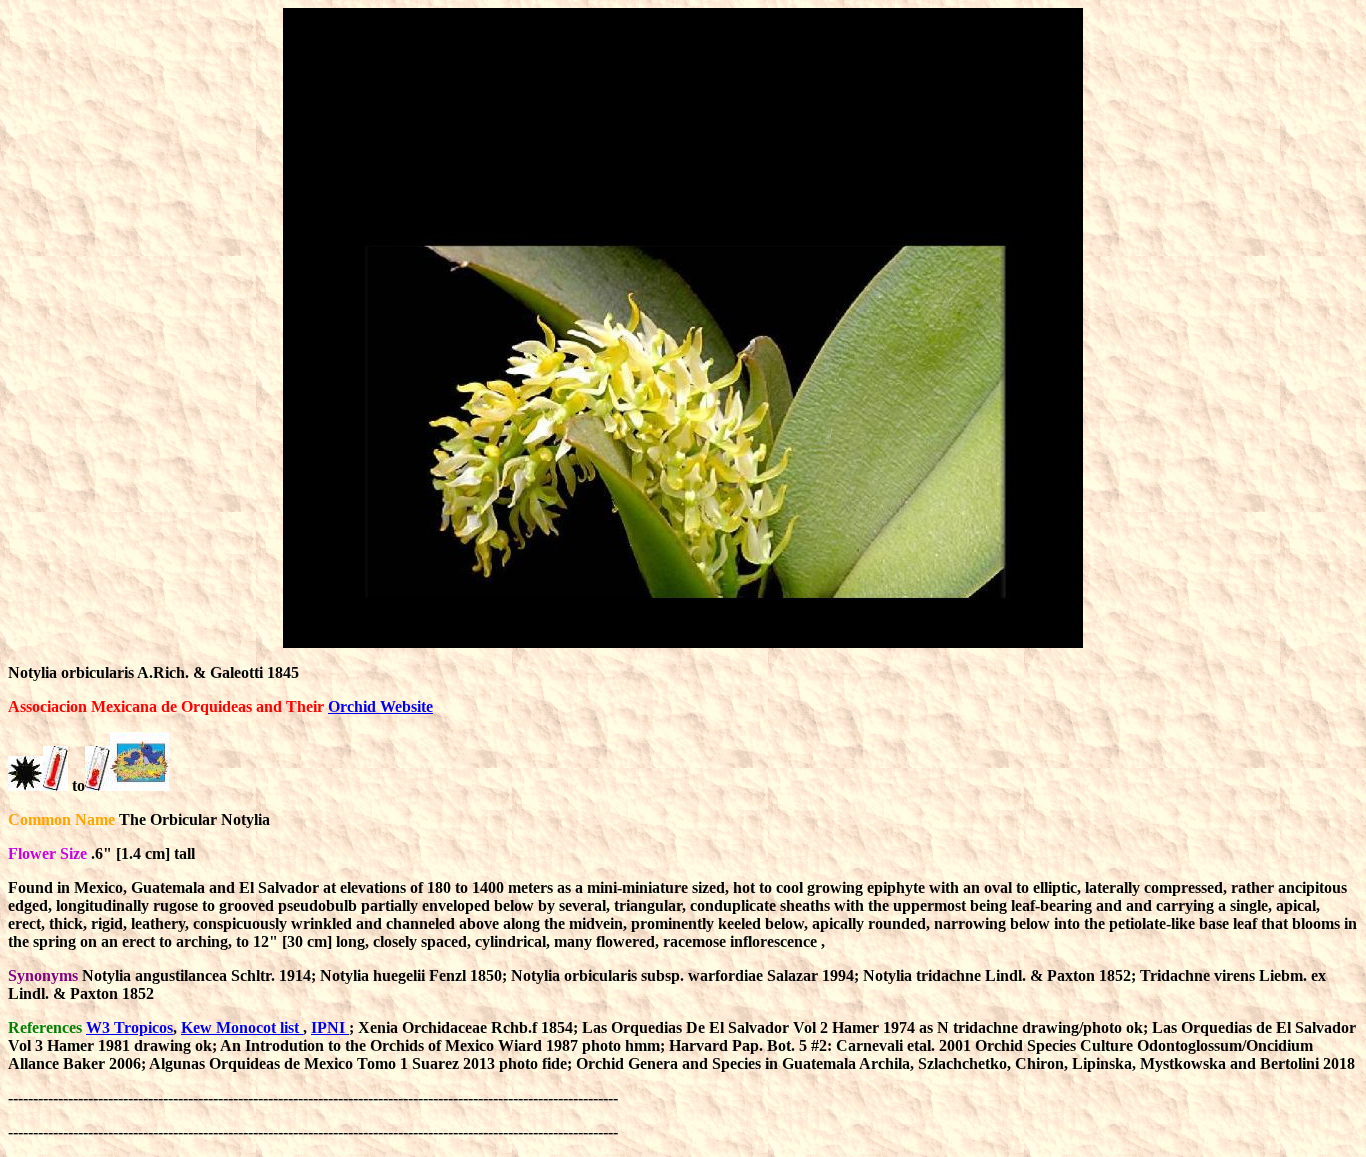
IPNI (330, 1027)
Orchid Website (380, 706)
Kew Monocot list (242, 1027)
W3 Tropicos (129, 1027)
